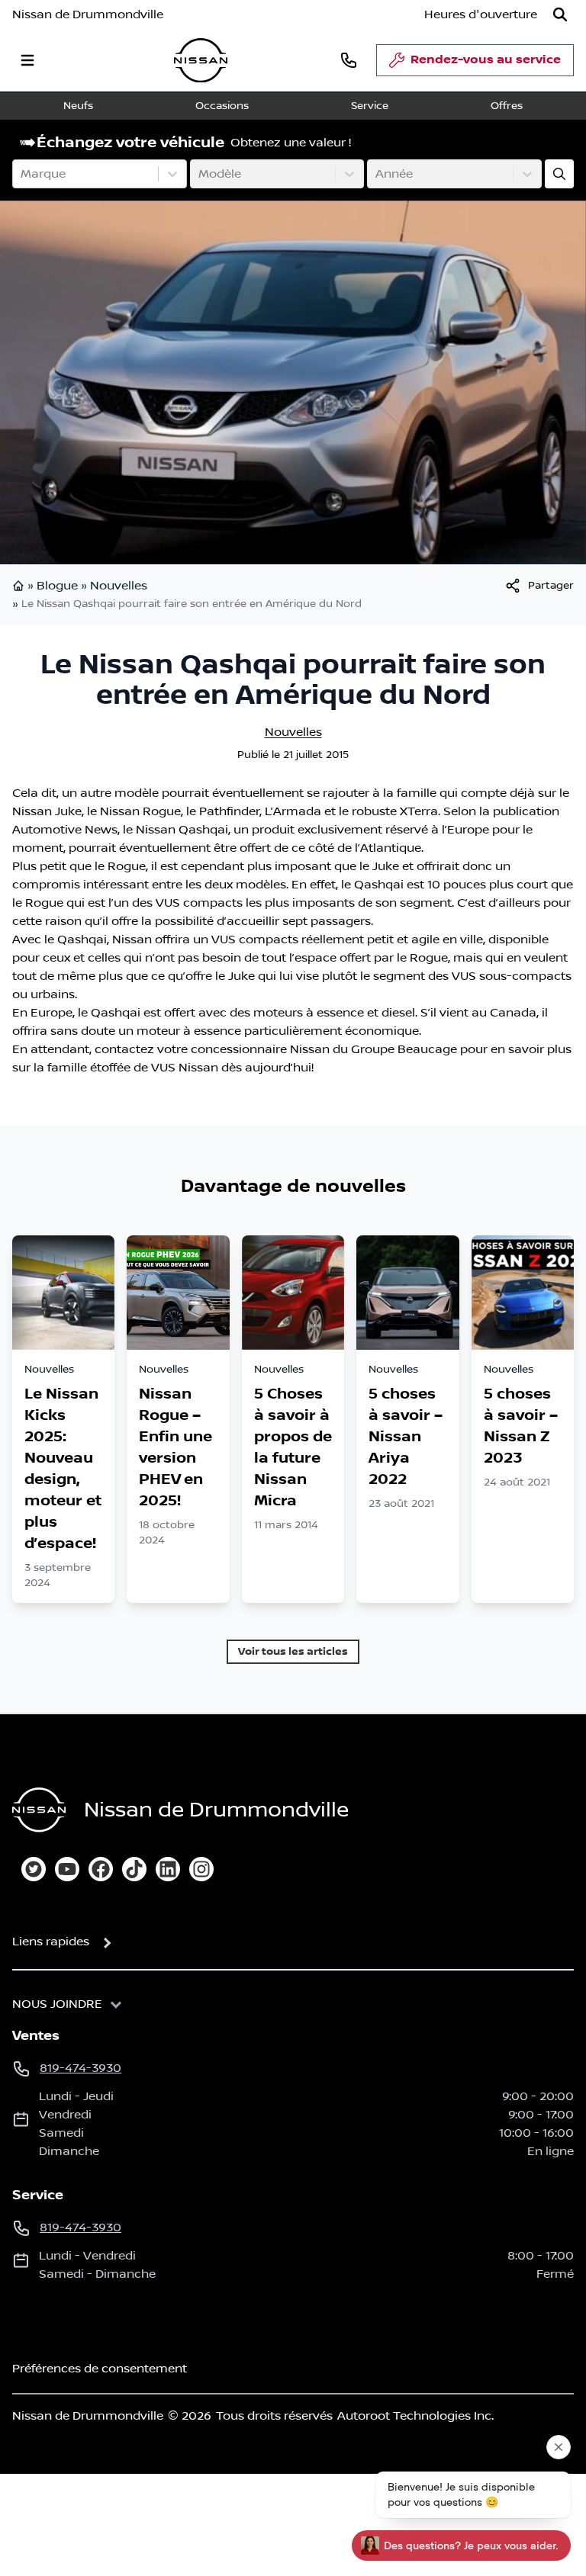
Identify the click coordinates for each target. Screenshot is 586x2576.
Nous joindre (57, 2004)
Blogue (57, 586)
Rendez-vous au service (486, 60)
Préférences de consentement (100, 2369)
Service (370, 106)
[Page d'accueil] (20, 586)
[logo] (201, 61)
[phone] (349, 60)
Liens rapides (51, 1942)
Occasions (222, 106)
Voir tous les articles (293, 1651)
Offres (507, 106)
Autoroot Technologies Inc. (415, 2416)
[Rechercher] (560, 14)
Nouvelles (119, 586)
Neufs (78, 106)
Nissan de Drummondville (88, 14)
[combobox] (22, 174)
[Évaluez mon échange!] (559, 174)
